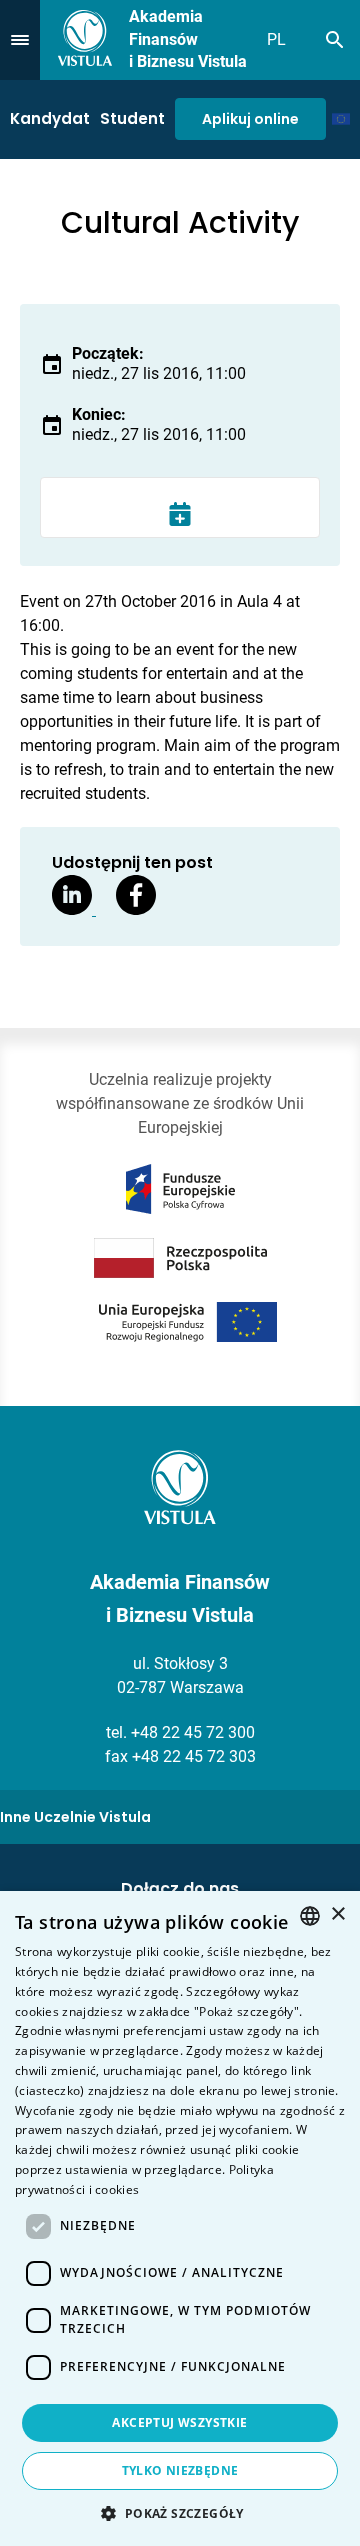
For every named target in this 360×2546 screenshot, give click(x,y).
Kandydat (50, 118)
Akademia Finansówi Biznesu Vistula (188, 39)
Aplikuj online (250, 119)
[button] (179, 2513)
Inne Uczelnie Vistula (75, 1817)
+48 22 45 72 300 (193, 1732)
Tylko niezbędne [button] (180, 2470)
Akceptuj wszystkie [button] (179, 2422)
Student (132, 118)
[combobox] (310, 1916)
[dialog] (180, 2218)
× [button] (337, 1914)
